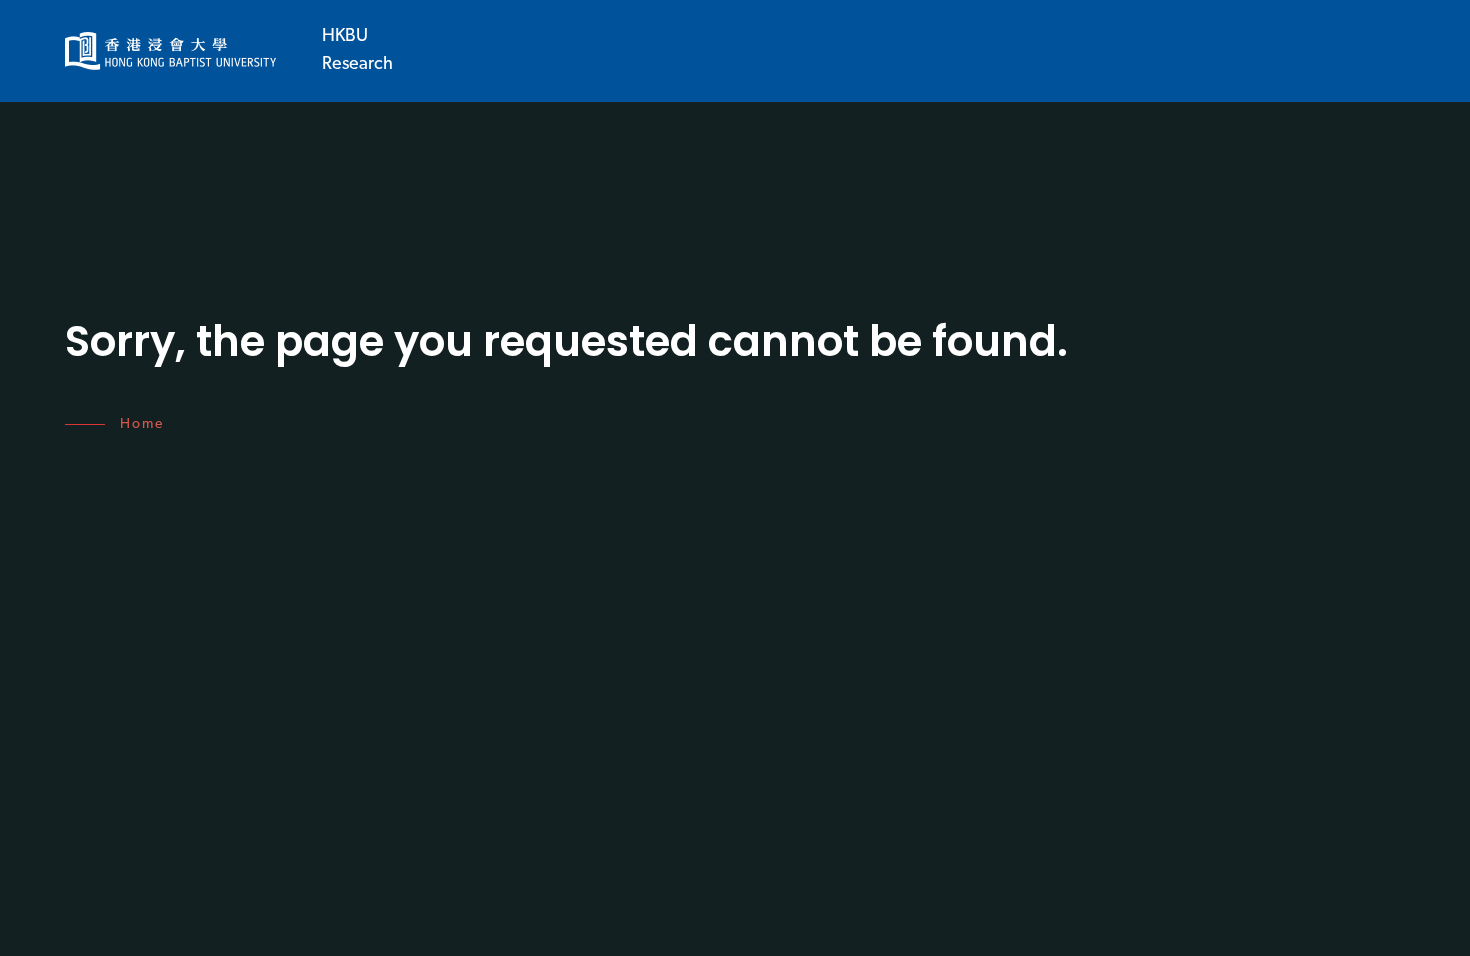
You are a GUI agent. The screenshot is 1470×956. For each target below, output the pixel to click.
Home (142, 424)
